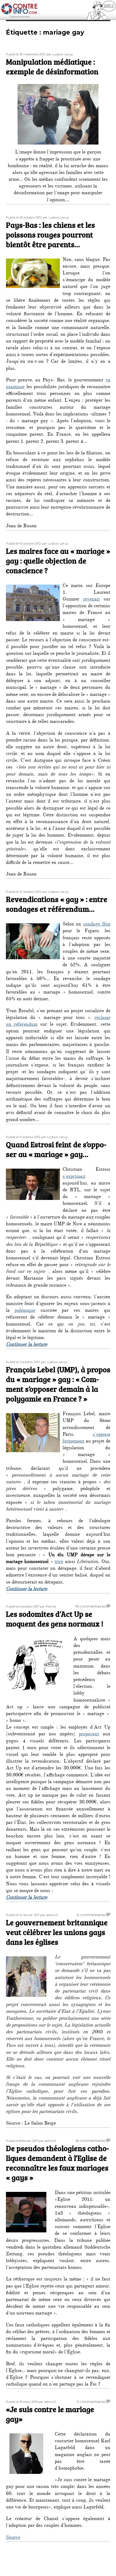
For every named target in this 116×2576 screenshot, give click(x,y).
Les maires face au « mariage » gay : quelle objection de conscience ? (58, 561)
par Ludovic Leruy (60, 54)
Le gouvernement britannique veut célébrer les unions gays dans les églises (57, 1932)
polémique (25, 1311)
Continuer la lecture (27, 1345)
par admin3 (49, 1915)
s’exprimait (74, 1177)
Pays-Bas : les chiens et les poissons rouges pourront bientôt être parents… (50, 234)
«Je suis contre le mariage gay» (50, 2414)
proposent (89, 1735)
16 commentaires (91, 2141)
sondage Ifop (97, 925)
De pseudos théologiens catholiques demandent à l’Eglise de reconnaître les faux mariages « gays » (57, 2163)
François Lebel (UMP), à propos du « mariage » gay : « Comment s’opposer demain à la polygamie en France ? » (58, 1384)
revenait (91, 600)
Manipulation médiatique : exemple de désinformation (52, 66)
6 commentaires (91, 1915)
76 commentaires (90, 1606)
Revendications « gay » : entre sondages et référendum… (57, 904)
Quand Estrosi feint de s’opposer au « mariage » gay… (56, 1149)
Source (13, 2538)
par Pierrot (48, 1606)
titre (59, 1562)
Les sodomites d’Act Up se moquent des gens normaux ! (55, 1619)
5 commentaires (91, 2401)
